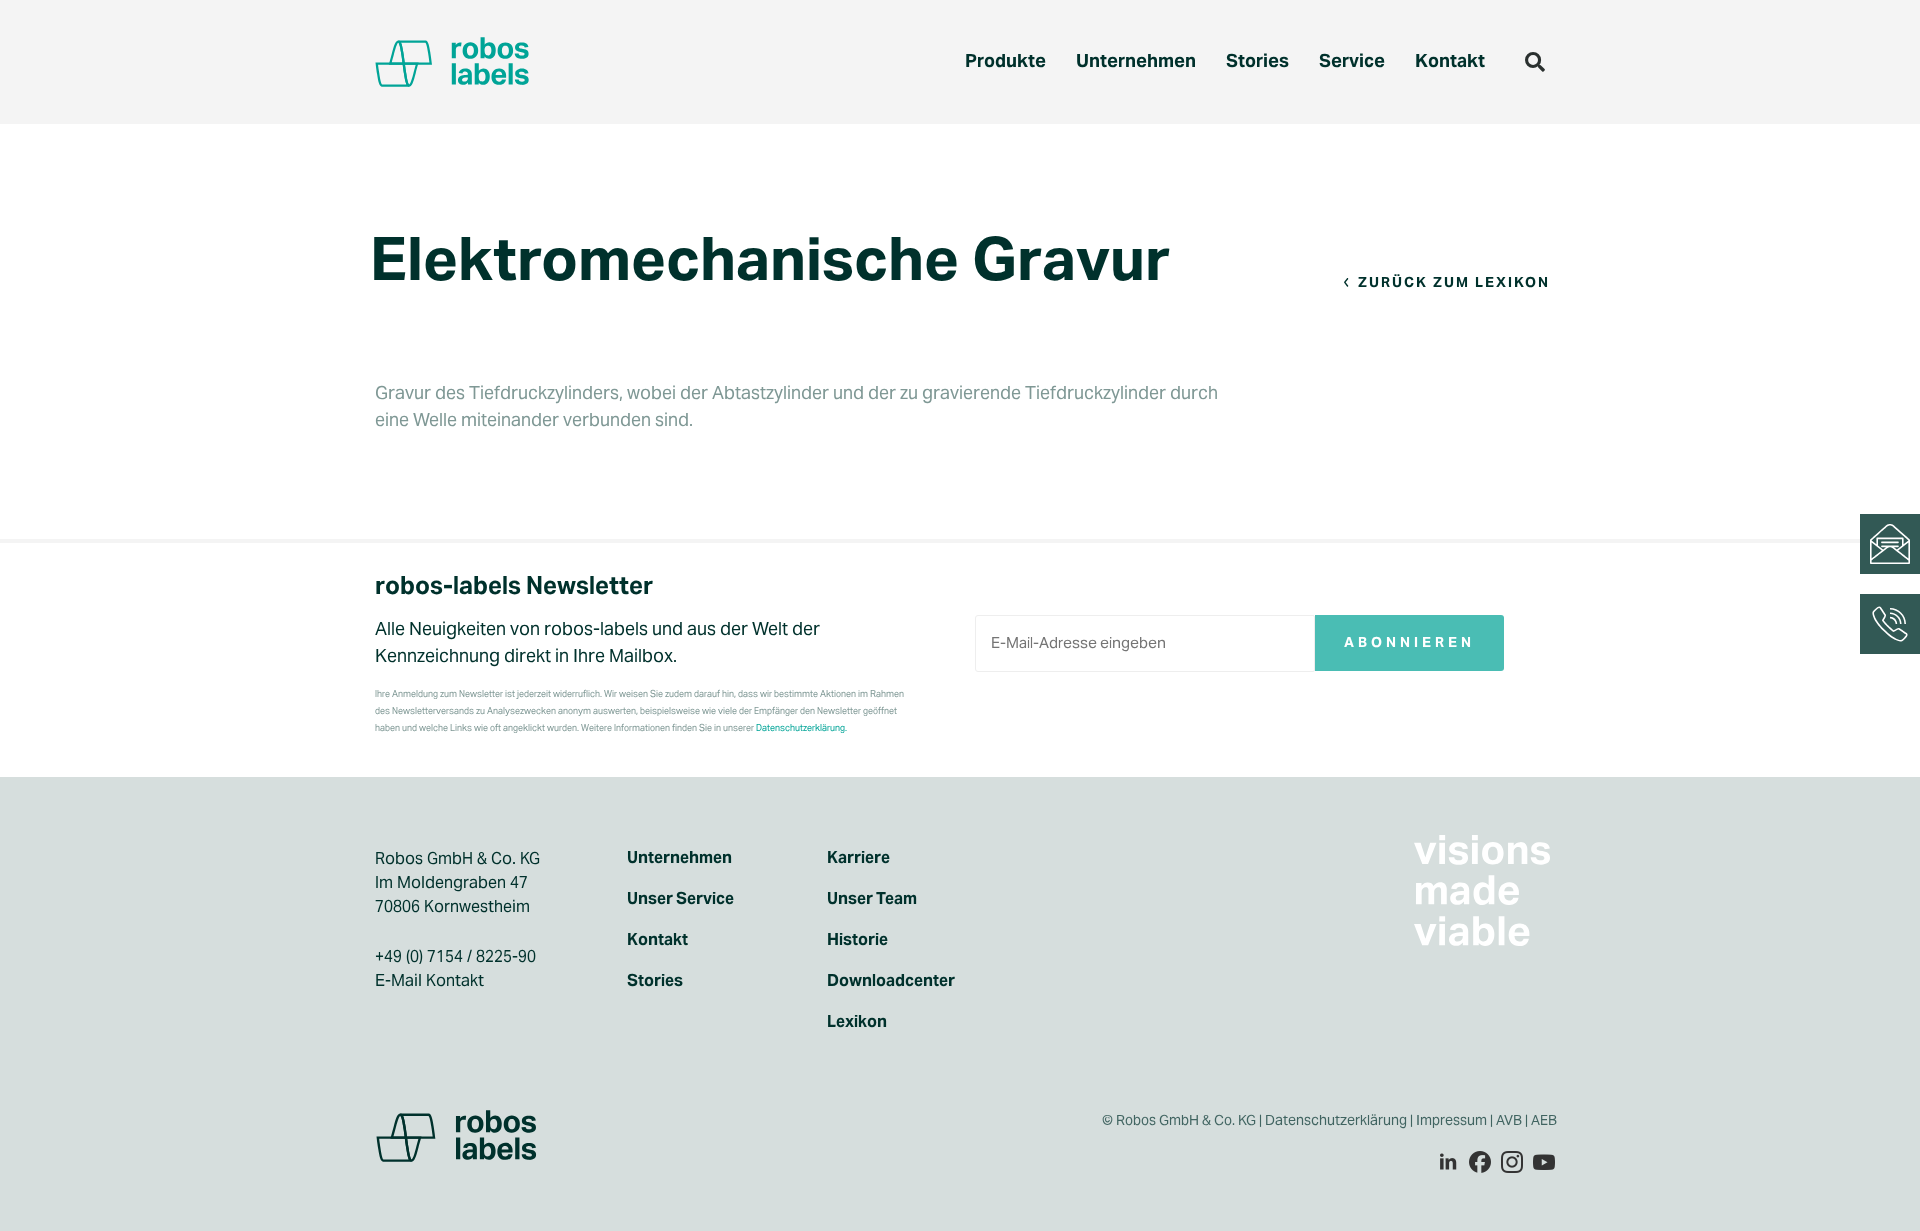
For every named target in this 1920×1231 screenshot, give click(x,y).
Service (1352, 60)
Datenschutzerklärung (1336, 1120)
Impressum (1451, 1120)
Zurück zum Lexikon (1454, 282)
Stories (1257, 60)
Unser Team (872, 899)
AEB (1545, 1120)
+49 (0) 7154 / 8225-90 (455, 956)
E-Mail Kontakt (429, 980)
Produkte (1005, 60)
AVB (1509, 1120)
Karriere (858, 858)
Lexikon (857, 1022)
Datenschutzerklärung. (801, 728)
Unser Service (680, 899)
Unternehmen (1136, 60)
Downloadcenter (891, 981)
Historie (857, 940)
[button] (1535, 62)
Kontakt (1450, 60)
